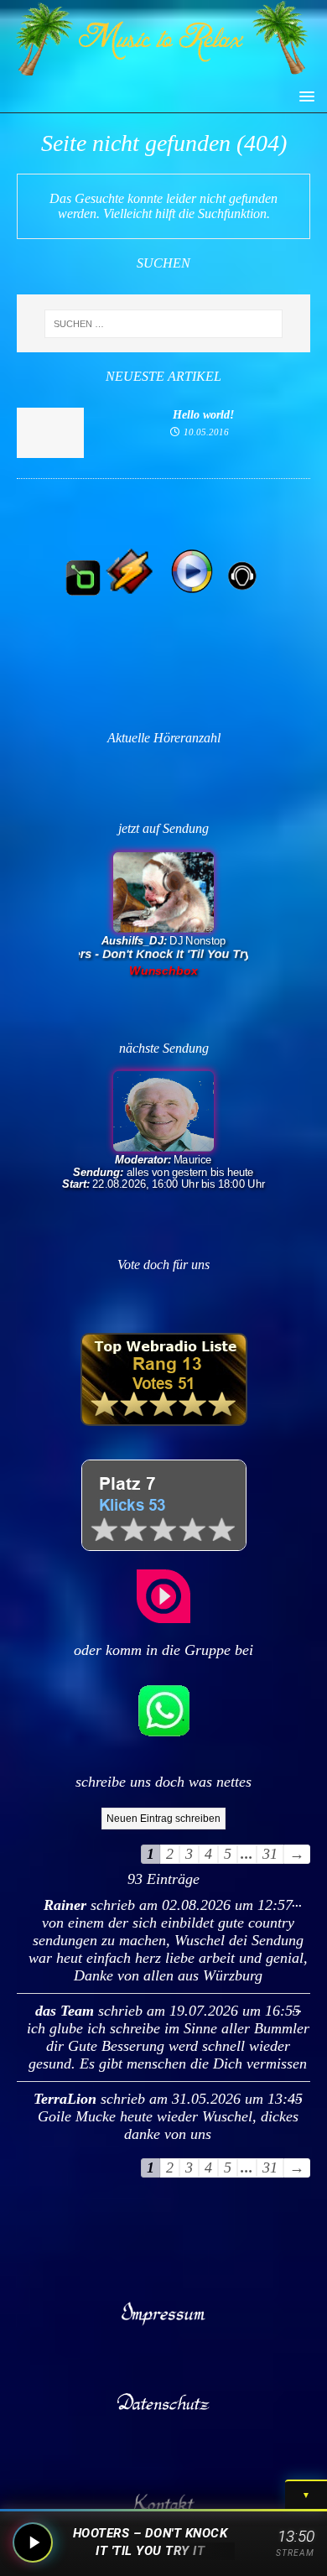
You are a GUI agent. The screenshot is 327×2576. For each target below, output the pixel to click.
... (293, 1899)
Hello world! (203, 415)
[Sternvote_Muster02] (164, 1546)
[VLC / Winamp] (130, 592)
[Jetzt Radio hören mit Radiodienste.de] (163, 1618)
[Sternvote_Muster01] (164, 1421)
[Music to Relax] (163, 71)
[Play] (33, 2542)
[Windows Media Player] (192, 592)
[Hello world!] (50, 453)
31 (270, 1854)
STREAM (295, 2553)
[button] (304, 95)
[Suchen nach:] (164, 324)
